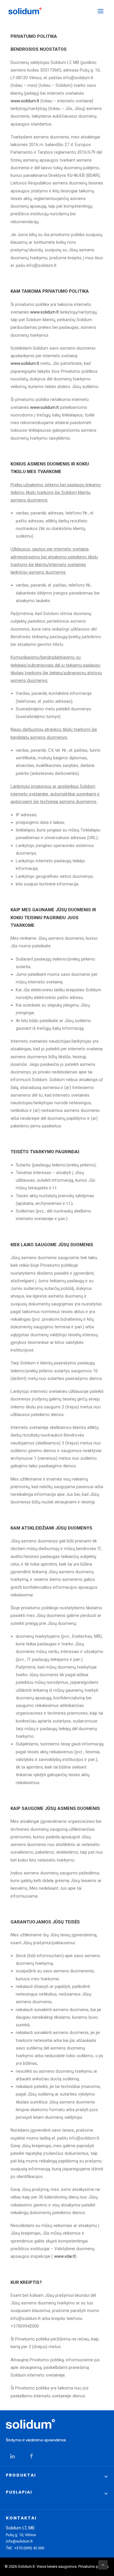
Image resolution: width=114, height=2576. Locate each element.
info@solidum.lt (19, 2541)
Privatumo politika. (94, 2566)
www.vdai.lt (65, 2256)
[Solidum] (25, 11)
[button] (101, 11)
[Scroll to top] (103, 2565)
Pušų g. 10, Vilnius (21, 2535)
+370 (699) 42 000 (29, 2548)
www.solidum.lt (25, 101)
